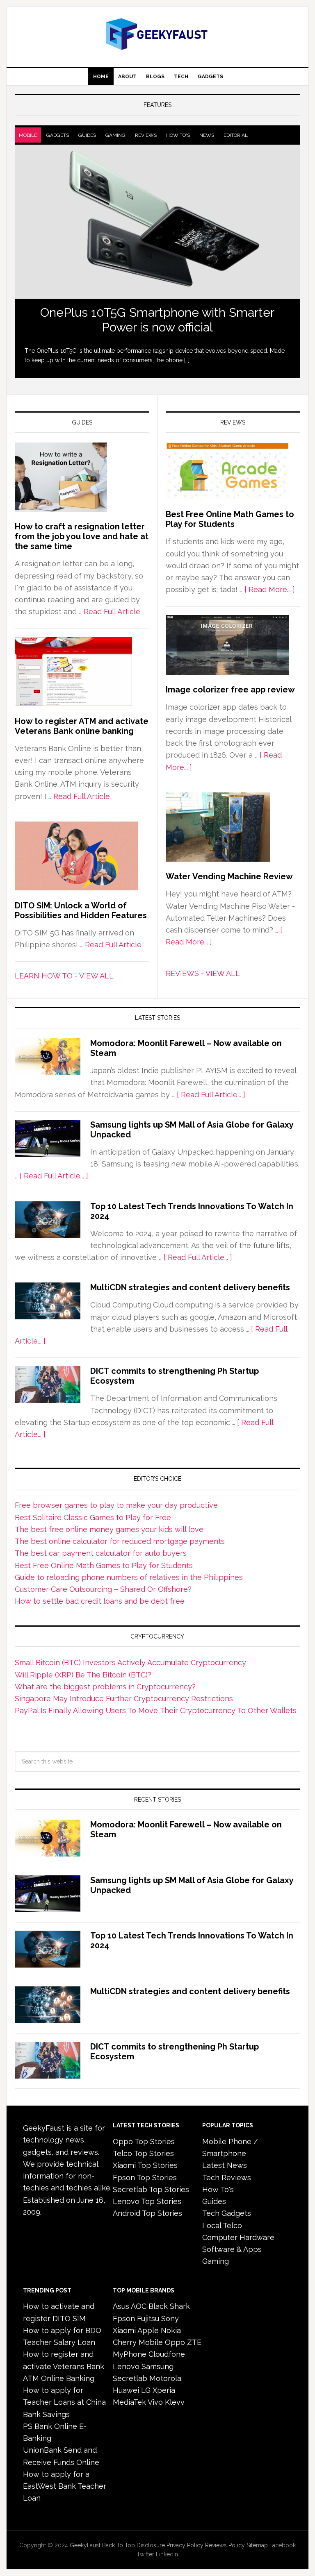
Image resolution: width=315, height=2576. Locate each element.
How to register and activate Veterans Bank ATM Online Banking (64, 2366)
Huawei (126, 2390)
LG (146, 2390)
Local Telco (222, 2225)
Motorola (165, 2378)
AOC (139, 2306)
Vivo (155, 2402)
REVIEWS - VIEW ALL (203, 973)
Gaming (115, 135)
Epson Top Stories (145, 2178)
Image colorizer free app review (230, 690)
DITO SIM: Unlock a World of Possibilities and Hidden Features (81, 910)
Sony (170, 2318)
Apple (148, 2330)
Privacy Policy (185, 2545)
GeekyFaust (85, 2545)
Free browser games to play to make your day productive (116, 1505)
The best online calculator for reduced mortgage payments (120, 1541)
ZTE (194, 2342)
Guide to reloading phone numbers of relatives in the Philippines (129, 1577)
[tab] (28, 135)
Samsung (157, 2366)
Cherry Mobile (138, 2342)
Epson (124, 2318)
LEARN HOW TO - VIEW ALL (64, 976)
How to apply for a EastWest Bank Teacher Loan (65, 2486)
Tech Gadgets (227, 2213)
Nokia (171, 2330)
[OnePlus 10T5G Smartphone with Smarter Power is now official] (157, 222)
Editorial (236, 135)
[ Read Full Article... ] (211, 1095)
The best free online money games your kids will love (109, 1529)
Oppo (175, 2342)
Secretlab (130, 2378)
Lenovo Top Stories (147, 2201)
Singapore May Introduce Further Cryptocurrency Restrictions (124, 1699)
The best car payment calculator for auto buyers (101, 1553)
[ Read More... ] (270, 589)
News (207, 135)
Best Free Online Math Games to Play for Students (230, 519)
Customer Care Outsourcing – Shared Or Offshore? (103, 1589)
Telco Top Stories (143, 2153)
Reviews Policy (225, 2545)
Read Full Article (112, 612)
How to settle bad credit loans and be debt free (100, 1601)
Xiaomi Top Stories (145, 2165)
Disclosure (151, 2545)
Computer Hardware (238, 2237)
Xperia (164, 2390)
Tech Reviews (227, 2178)
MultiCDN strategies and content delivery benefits (190, 1287)
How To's (178, 135)
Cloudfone (167, 2354)
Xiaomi (124, 2330)
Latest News (225, 2165)
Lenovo (126, 2366)
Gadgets (58, 135)
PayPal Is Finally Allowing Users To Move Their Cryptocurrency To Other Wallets (156, 1710)
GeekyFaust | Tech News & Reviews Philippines (157, 34)
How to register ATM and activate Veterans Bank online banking (82, 726)
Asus (121, 2306)
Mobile (28, 135)
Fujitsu (148, 2318)
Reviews (146, 135)
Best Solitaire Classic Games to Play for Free (93, 1517)
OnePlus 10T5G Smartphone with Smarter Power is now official (157, 320)
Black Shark (169, 2306)
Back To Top (119, 2545)
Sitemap (257, 2545)
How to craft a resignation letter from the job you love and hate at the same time (82, 536)
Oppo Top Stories (144, 2141)
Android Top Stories (147, 2213)
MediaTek (129, 2402)
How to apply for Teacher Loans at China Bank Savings (64, 2402)
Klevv (175, 2402)
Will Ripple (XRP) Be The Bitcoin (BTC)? (83, 1675)
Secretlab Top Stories (151, 2189)
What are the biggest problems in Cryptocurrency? (105, 1687)
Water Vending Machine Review (229, 876)
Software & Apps (232, 2249)
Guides (87, 135)
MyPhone (130, 2354)
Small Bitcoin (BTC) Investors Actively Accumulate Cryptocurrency (130, 1662)
